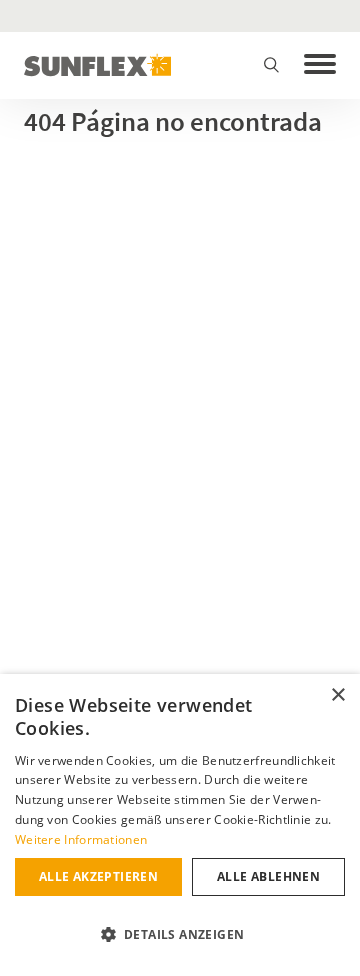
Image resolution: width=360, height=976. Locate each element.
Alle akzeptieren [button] (98, 876)
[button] (180, 935)
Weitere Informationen (81, 839)
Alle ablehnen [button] (268, 876)
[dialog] (180, 825)
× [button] (337, 695)
